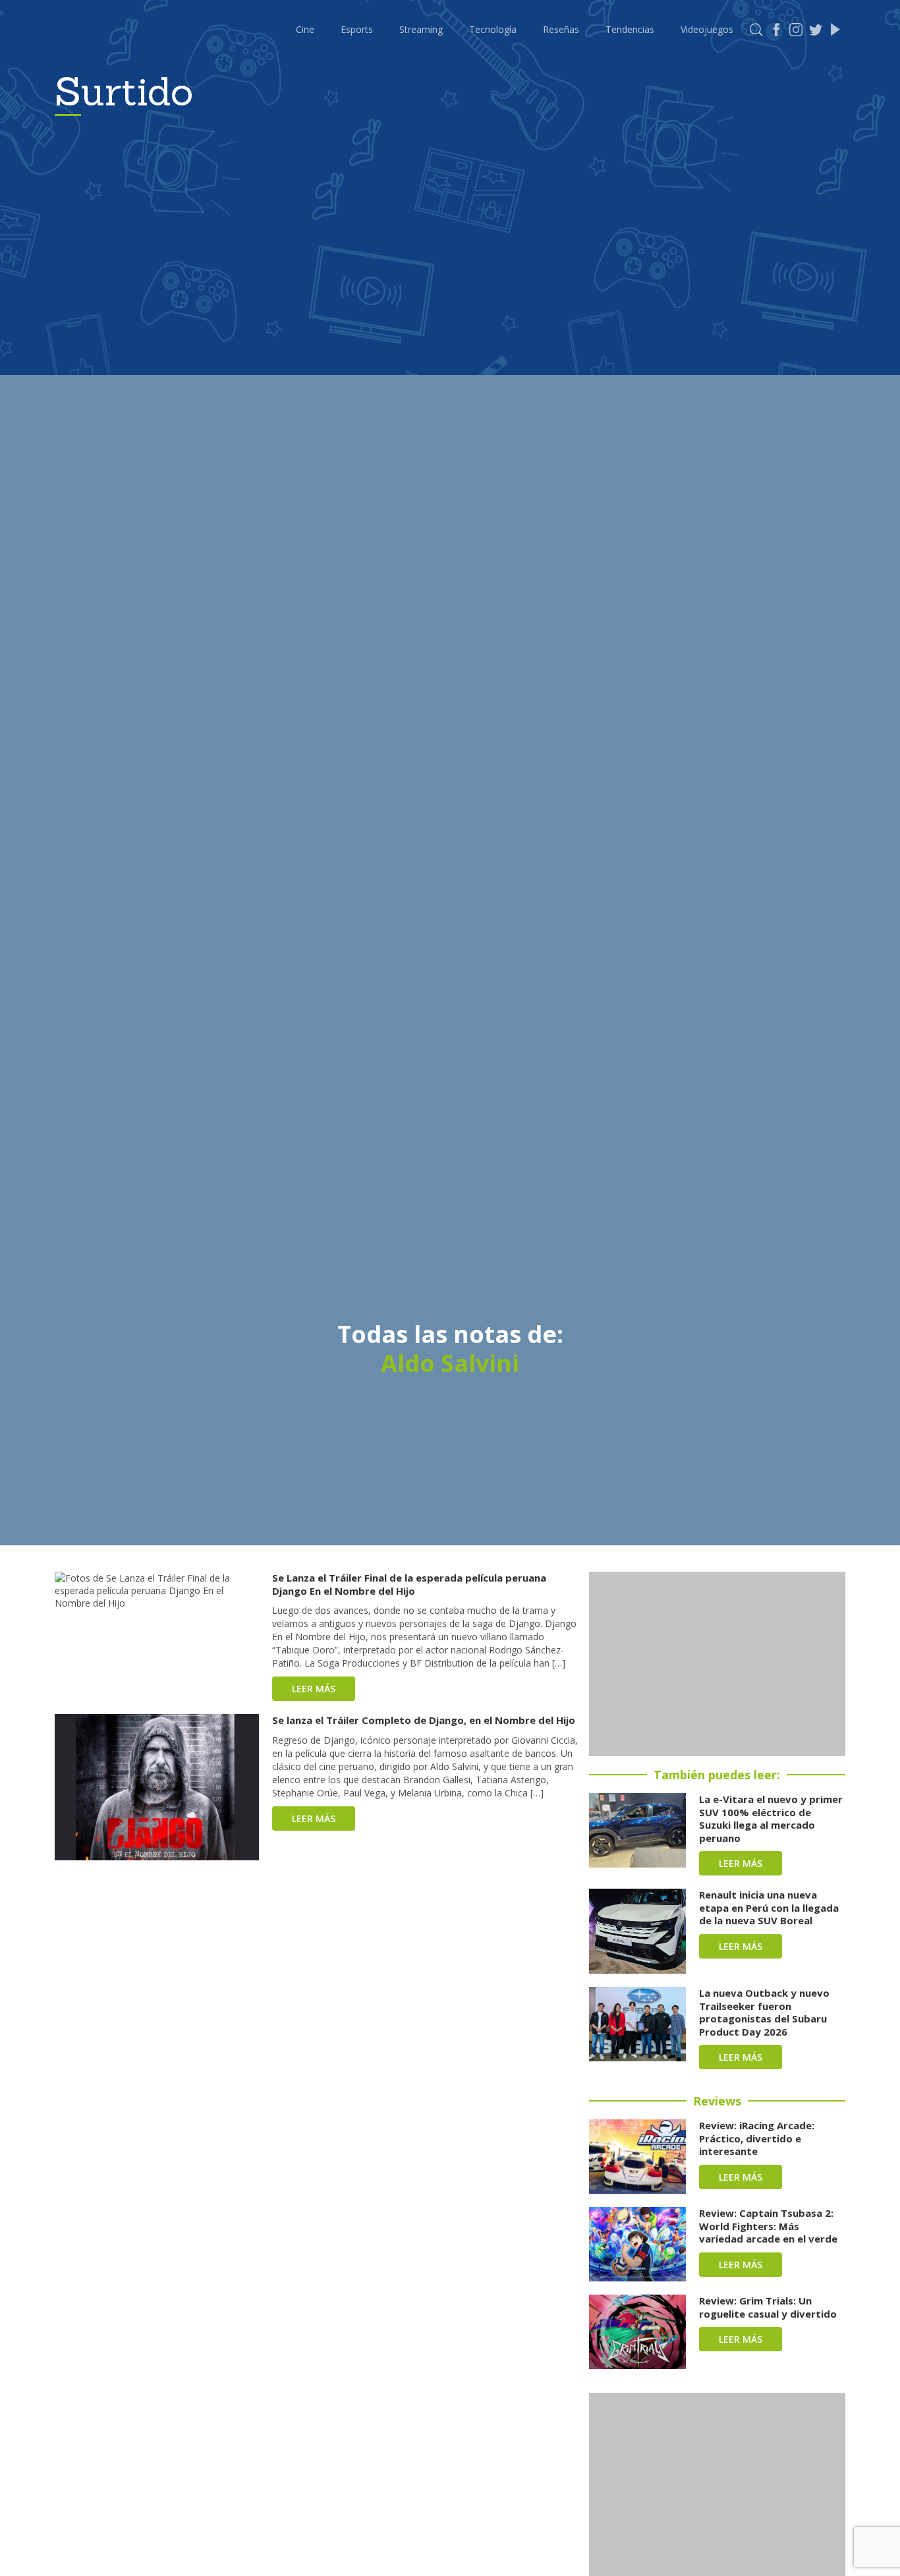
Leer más (314, 1689)
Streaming (421, 29)
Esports (357, 29)
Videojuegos (707, 29)
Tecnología (493, 29)
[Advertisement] (717, 1664)
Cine (305, 29)
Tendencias (630, 29)
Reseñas (561, 29)
